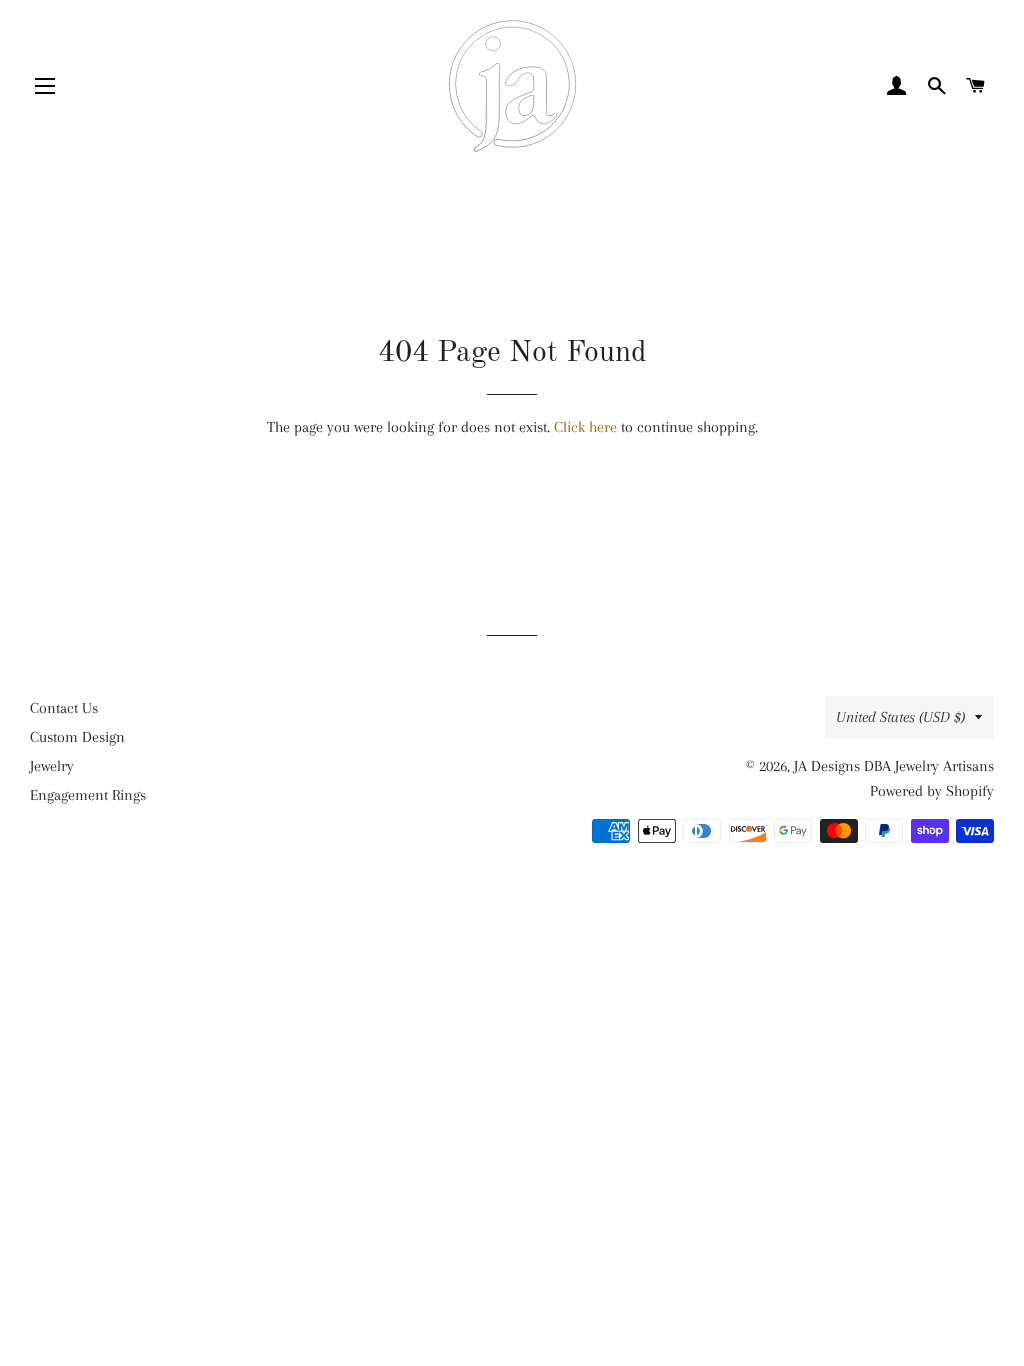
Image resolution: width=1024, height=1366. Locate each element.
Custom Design (77, 737)
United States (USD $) (900, 717)
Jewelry (52, 766)
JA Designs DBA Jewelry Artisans (894, 766)
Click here (585, 427)
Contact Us (64, 708)
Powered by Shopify (932, 791)
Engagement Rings (88, 795)
